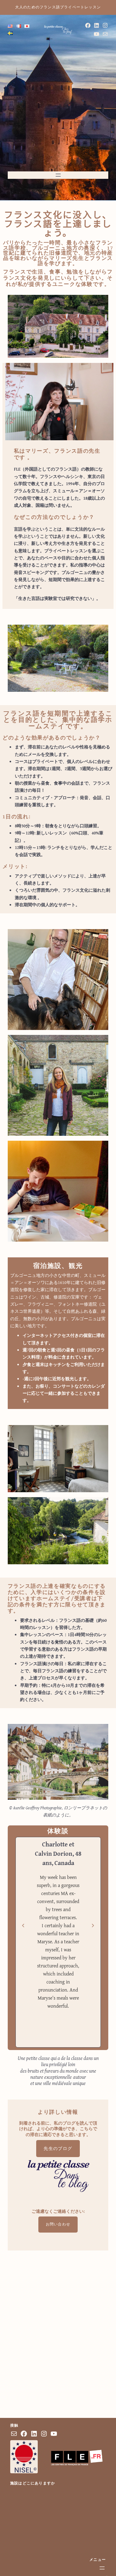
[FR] (19, 26)
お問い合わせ (58, 2224)
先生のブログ (58, 2149)
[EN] (10, 26)
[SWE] (10, 33)
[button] (23, 1925)
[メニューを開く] (58, 175)
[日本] (27, 26)
